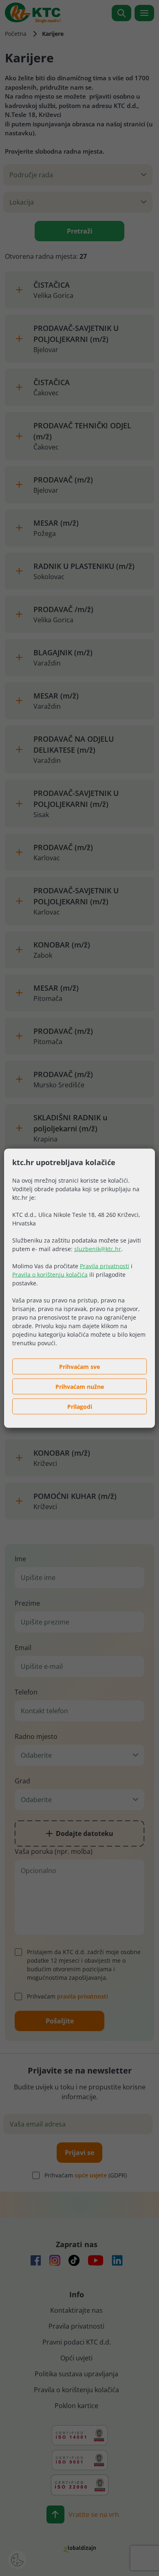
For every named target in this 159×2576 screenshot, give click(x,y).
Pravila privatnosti (105, 1266)
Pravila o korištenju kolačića (50, 1274)
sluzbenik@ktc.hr (98, 1248)
